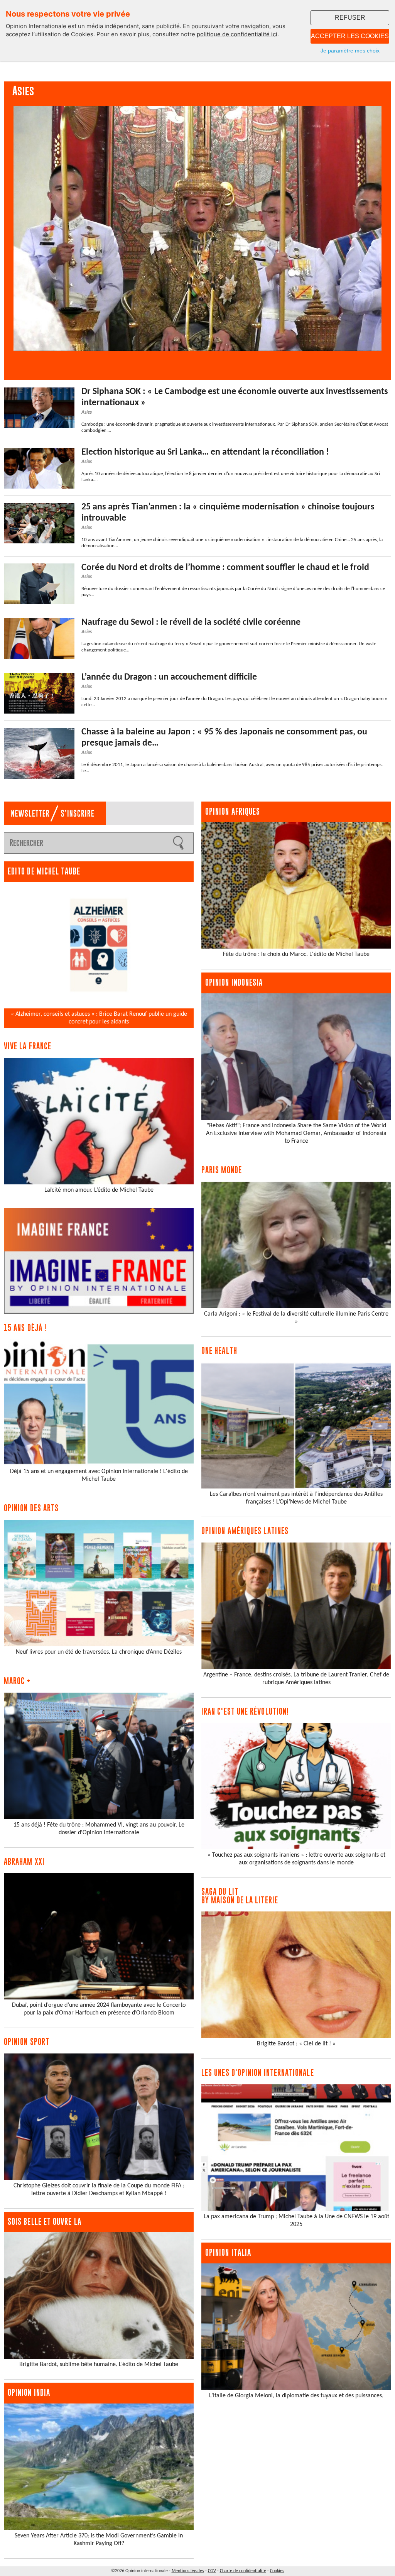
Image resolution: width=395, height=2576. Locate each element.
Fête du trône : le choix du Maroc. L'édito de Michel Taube (296, 954)
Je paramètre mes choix (350, 51)
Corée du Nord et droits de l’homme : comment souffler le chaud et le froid (225, 568)
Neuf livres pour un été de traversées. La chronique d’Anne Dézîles (99, 1652)
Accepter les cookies (350, 36)
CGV (212, 2571)
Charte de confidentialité (243, 2571)
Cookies (277, 2571)
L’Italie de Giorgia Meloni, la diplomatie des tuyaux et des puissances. (296, 2396)
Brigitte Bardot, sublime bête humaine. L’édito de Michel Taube (99, 2365)
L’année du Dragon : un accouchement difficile (169, 677)
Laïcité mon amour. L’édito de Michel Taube (99, 1190)
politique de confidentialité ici (237, 34)
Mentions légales (188, 2571)
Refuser (350, 18)
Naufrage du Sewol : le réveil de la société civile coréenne (191, 622)
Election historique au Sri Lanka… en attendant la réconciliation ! (205, 452)
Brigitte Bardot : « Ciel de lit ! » (296, 2044)
